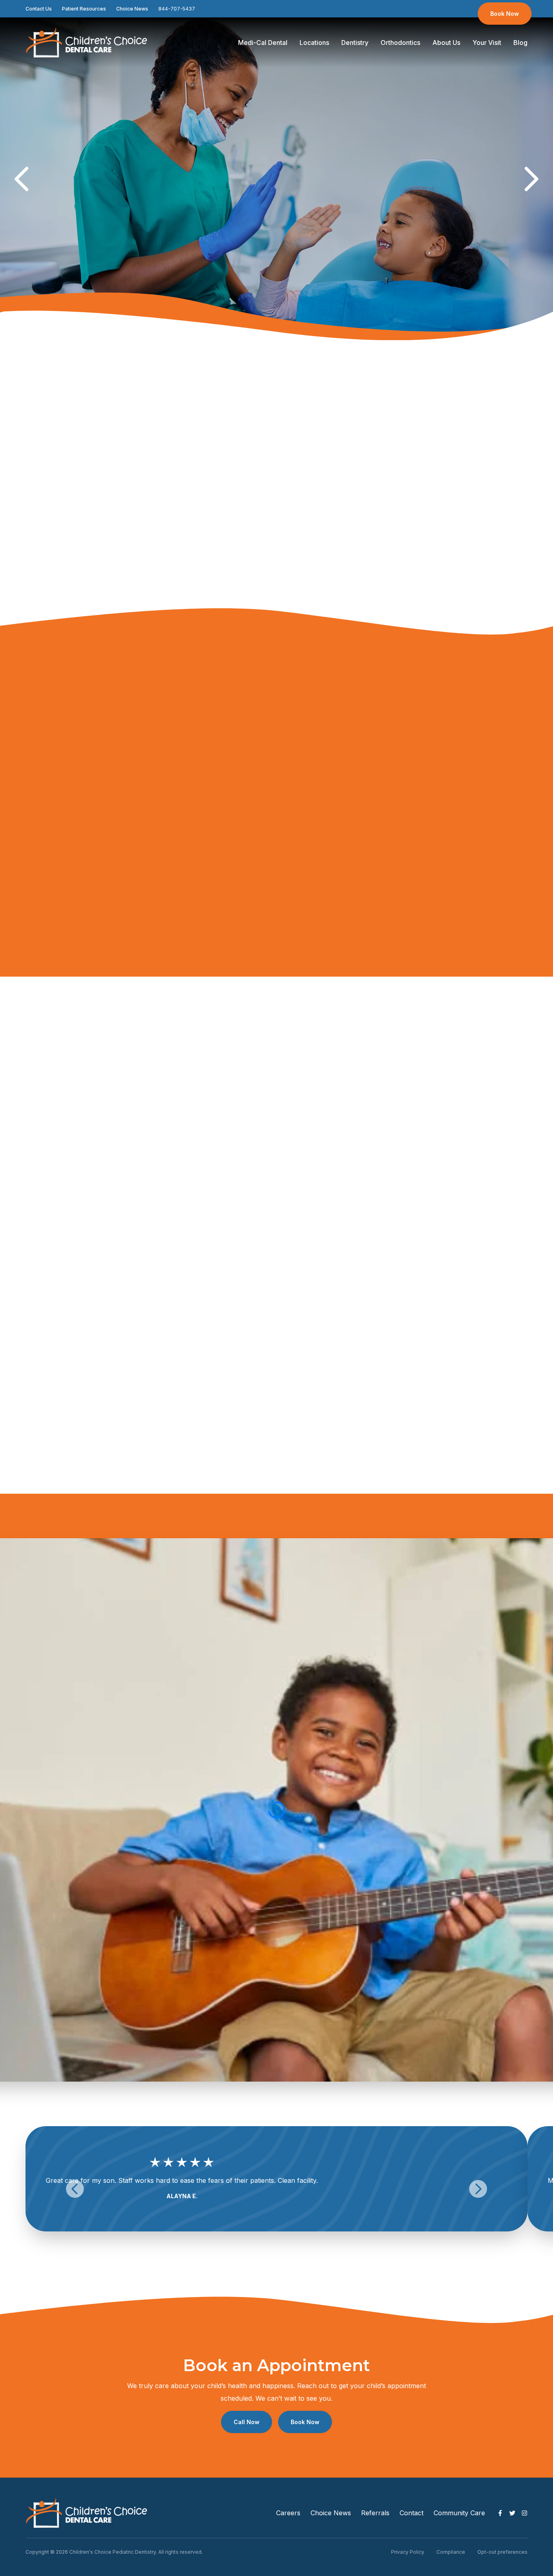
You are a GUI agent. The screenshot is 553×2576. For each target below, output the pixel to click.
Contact (412, 2513)
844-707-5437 (177, 9)
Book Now (505, 14)
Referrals (375, 2513)
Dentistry (355, 43)
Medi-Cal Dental (263, 43)
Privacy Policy (408, 2552)
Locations (314, 43)
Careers (288, 2513)
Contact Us (39, 9)
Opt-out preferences (502, 2552)
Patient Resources (84, 9)
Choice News (132, 9)
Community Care (459, 2513)
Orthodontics (400, 43)
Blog (520, 43)
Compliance (451, 2552)
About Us (446, 43)
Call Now (247, 2422)
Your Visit (487, 43)
